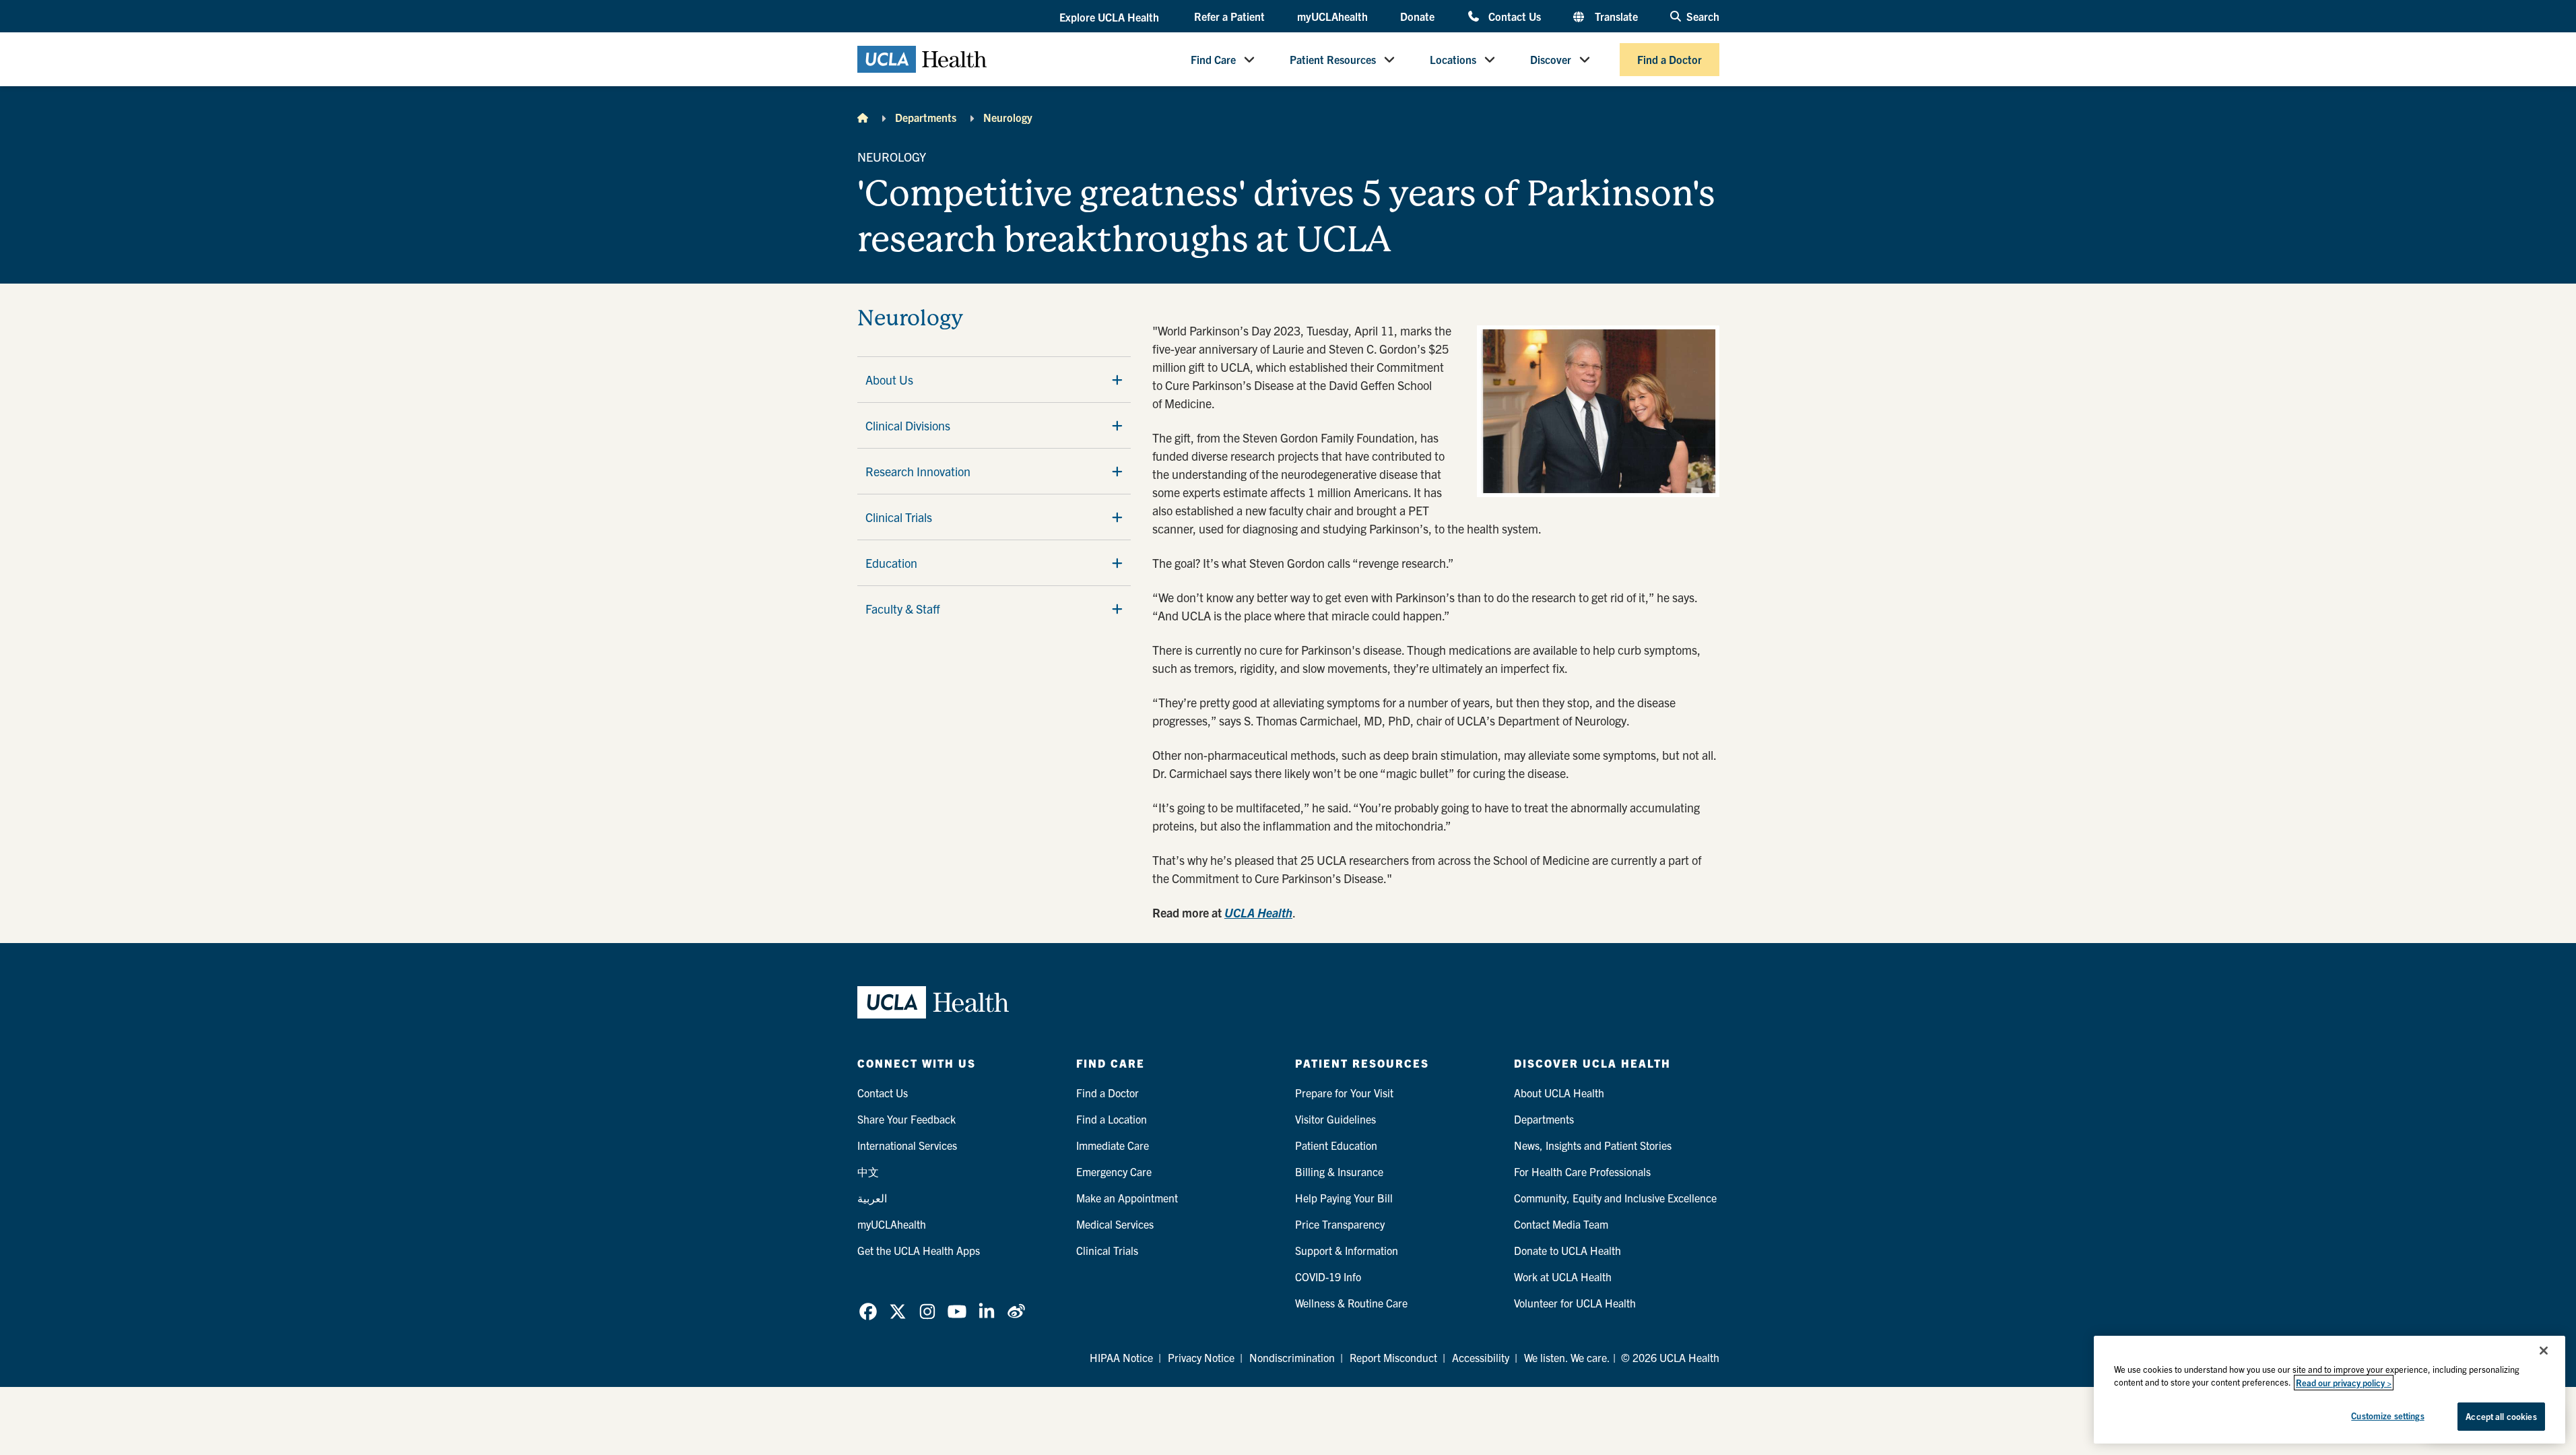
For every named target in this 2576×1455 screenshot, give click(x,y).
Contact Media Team (1561, 1224)
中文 (868, 1171)
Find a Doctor (1670, 59)
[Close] (2544, 1351)
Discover (1551, 59)
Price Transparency (1340, 1224)
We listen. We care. (1567, 1357)
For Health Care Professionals (1582, 1171)
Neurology (1008, 117)
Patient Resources (1333, 59)
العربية (872, 1198)
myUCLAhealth (1332, 16)
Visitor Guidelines (1335, 1119)
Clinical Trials (899, 517)
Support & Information (1347, 1250)
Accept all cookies (2501, 1416)
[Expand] (1117, 380)
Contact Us (1514, 16)
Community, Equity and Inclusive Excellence (1615, 1198)
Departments (926, 117)
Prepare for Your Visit (1344, 1093)
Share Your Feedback (906, 1119)
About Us (889, 380)
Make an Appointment (1127, 1198)
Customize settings (2387, 1416)
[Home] (863, 117)
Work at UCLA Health (1563, 1276)
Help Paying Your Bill (1344, 1198)
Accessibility (1481, 1357)
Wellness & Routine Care (1351, 1303)
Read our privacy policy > (2344, 1383)
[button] (1111, 17)
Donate (1417, 16)
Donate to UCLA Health (1567, 1250)
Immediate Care (1113, 1145)
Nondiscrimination (1292, 1357)
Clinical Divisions (908, 425)
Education (891, 563)
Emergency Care (1114, 1171)
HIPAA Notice (1121, 1357)
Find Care (1213, 59)
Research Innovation (918, 471)
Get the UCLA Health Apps (919, 1250)
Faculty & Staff (903, 609)
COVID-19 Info (1328, 1276)
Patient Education (1336, 1145)
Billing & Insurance (1339, 1171)
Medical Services (1115, 1224)
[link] (868, 1312)
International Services (907, 1145)
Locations (1453, 59)
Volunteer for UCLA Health (1575, 1303)
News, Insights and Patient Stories (1593, 1145)
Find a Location (1112, 1119)
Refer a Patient (1229, 16)
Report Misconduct (1393, 1357)
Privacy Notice (1201, 1357)
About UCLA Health (1559, 1093)
